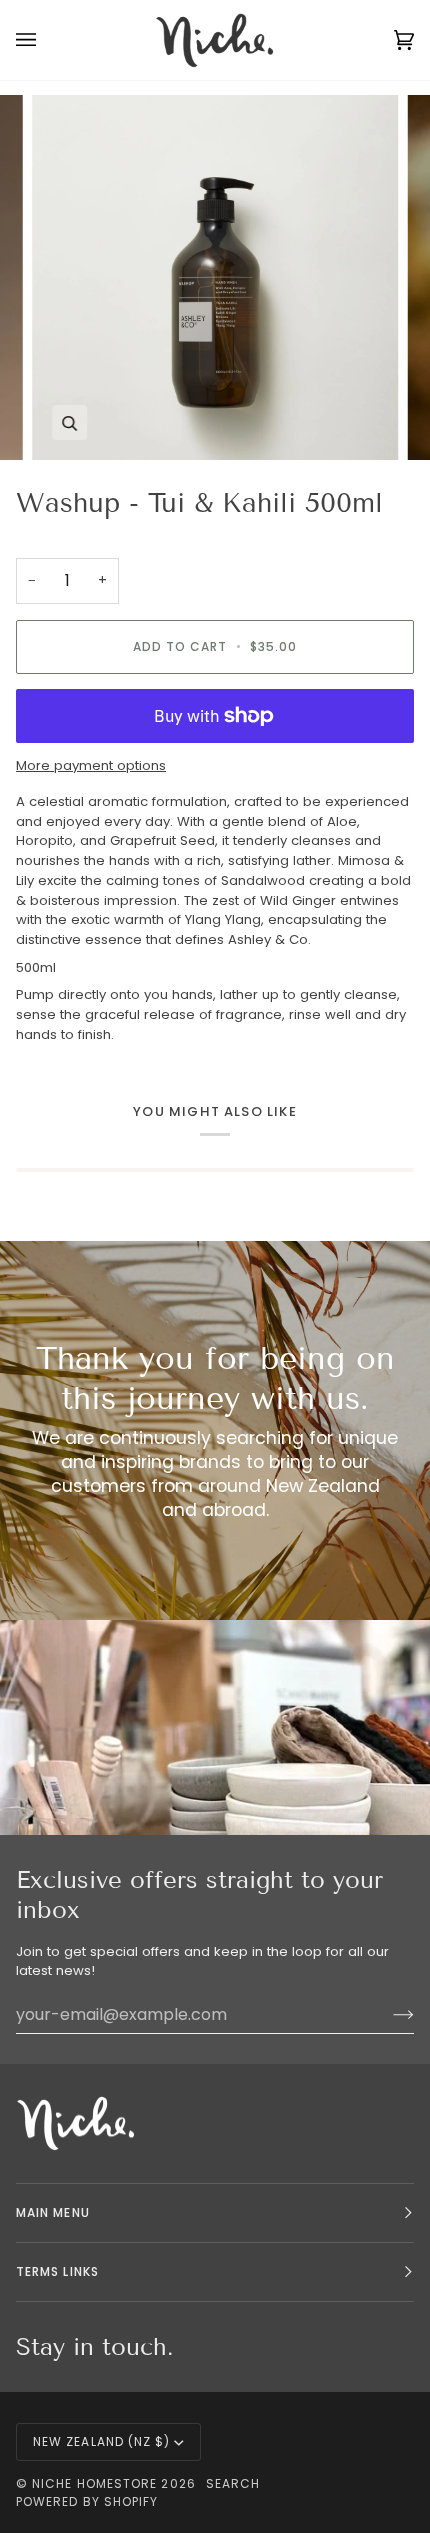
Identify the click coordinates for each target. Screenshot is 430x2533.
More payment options (91, 765)
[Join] (387, 2014)
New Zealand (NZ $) (101, 2441)
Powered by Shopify (87, 2501)
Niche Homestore (94, 2483)
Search (233, 2483)
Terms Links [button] (57, 2271)
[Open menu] (46, 40)
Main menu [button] (53, 2212)
